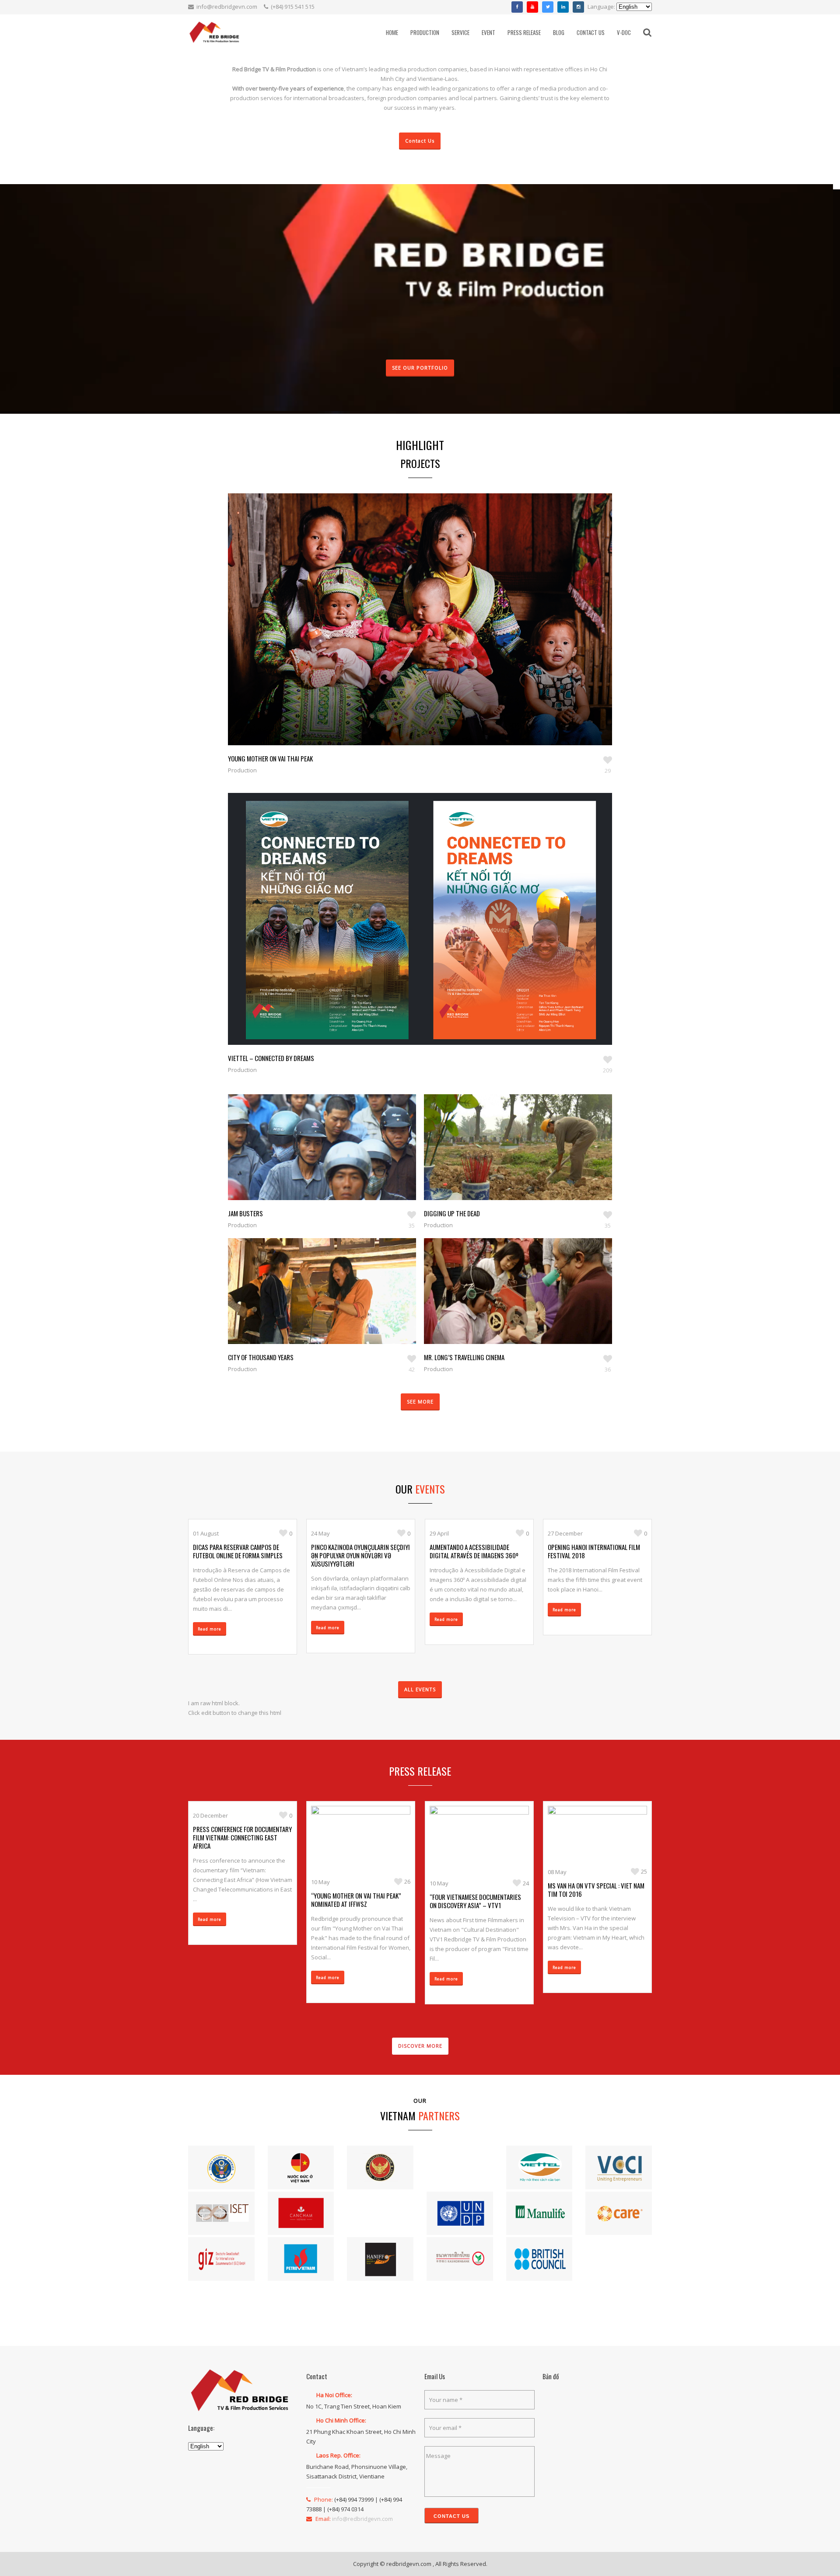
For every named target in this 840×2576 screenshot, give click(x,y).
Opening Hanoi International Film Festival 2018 (594, 1551)
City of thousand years (261, 1357)
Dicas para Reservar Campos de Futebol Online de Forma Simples (238, 1551)
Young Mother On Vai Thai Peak (270, 758)
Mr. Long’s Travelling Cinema (464, 1357)
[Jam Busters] (312, 1160)
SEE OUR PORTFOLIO (420, 368)
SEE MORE (420, 1401)
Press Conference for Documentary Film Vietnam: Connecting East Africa (242, 1837)
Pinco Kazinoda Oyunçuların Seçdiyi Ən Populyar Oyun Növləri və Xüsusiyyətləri (360, 1555)
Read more (210, 1629)
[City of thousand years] (312, 1304)
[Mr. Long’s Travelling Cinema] (508, 1304)
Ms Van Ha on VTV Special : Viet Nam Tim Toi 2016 (596, 1890)
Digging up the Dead (452, 1213)
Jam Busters (245, 1213)
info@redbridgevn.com (227, 7)
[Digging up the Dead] (508, 1160)
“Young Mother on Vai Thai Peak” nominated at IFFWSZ (356, 1900)
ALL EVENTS (420, 1689)
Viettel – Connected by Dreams (271, 1058)
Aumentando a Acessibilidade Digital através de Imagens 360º (474, 1551)
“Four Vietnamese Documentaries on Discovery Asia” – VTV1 (475, 1901)
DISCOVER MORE (420, 2046)
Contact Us (420, 141)
